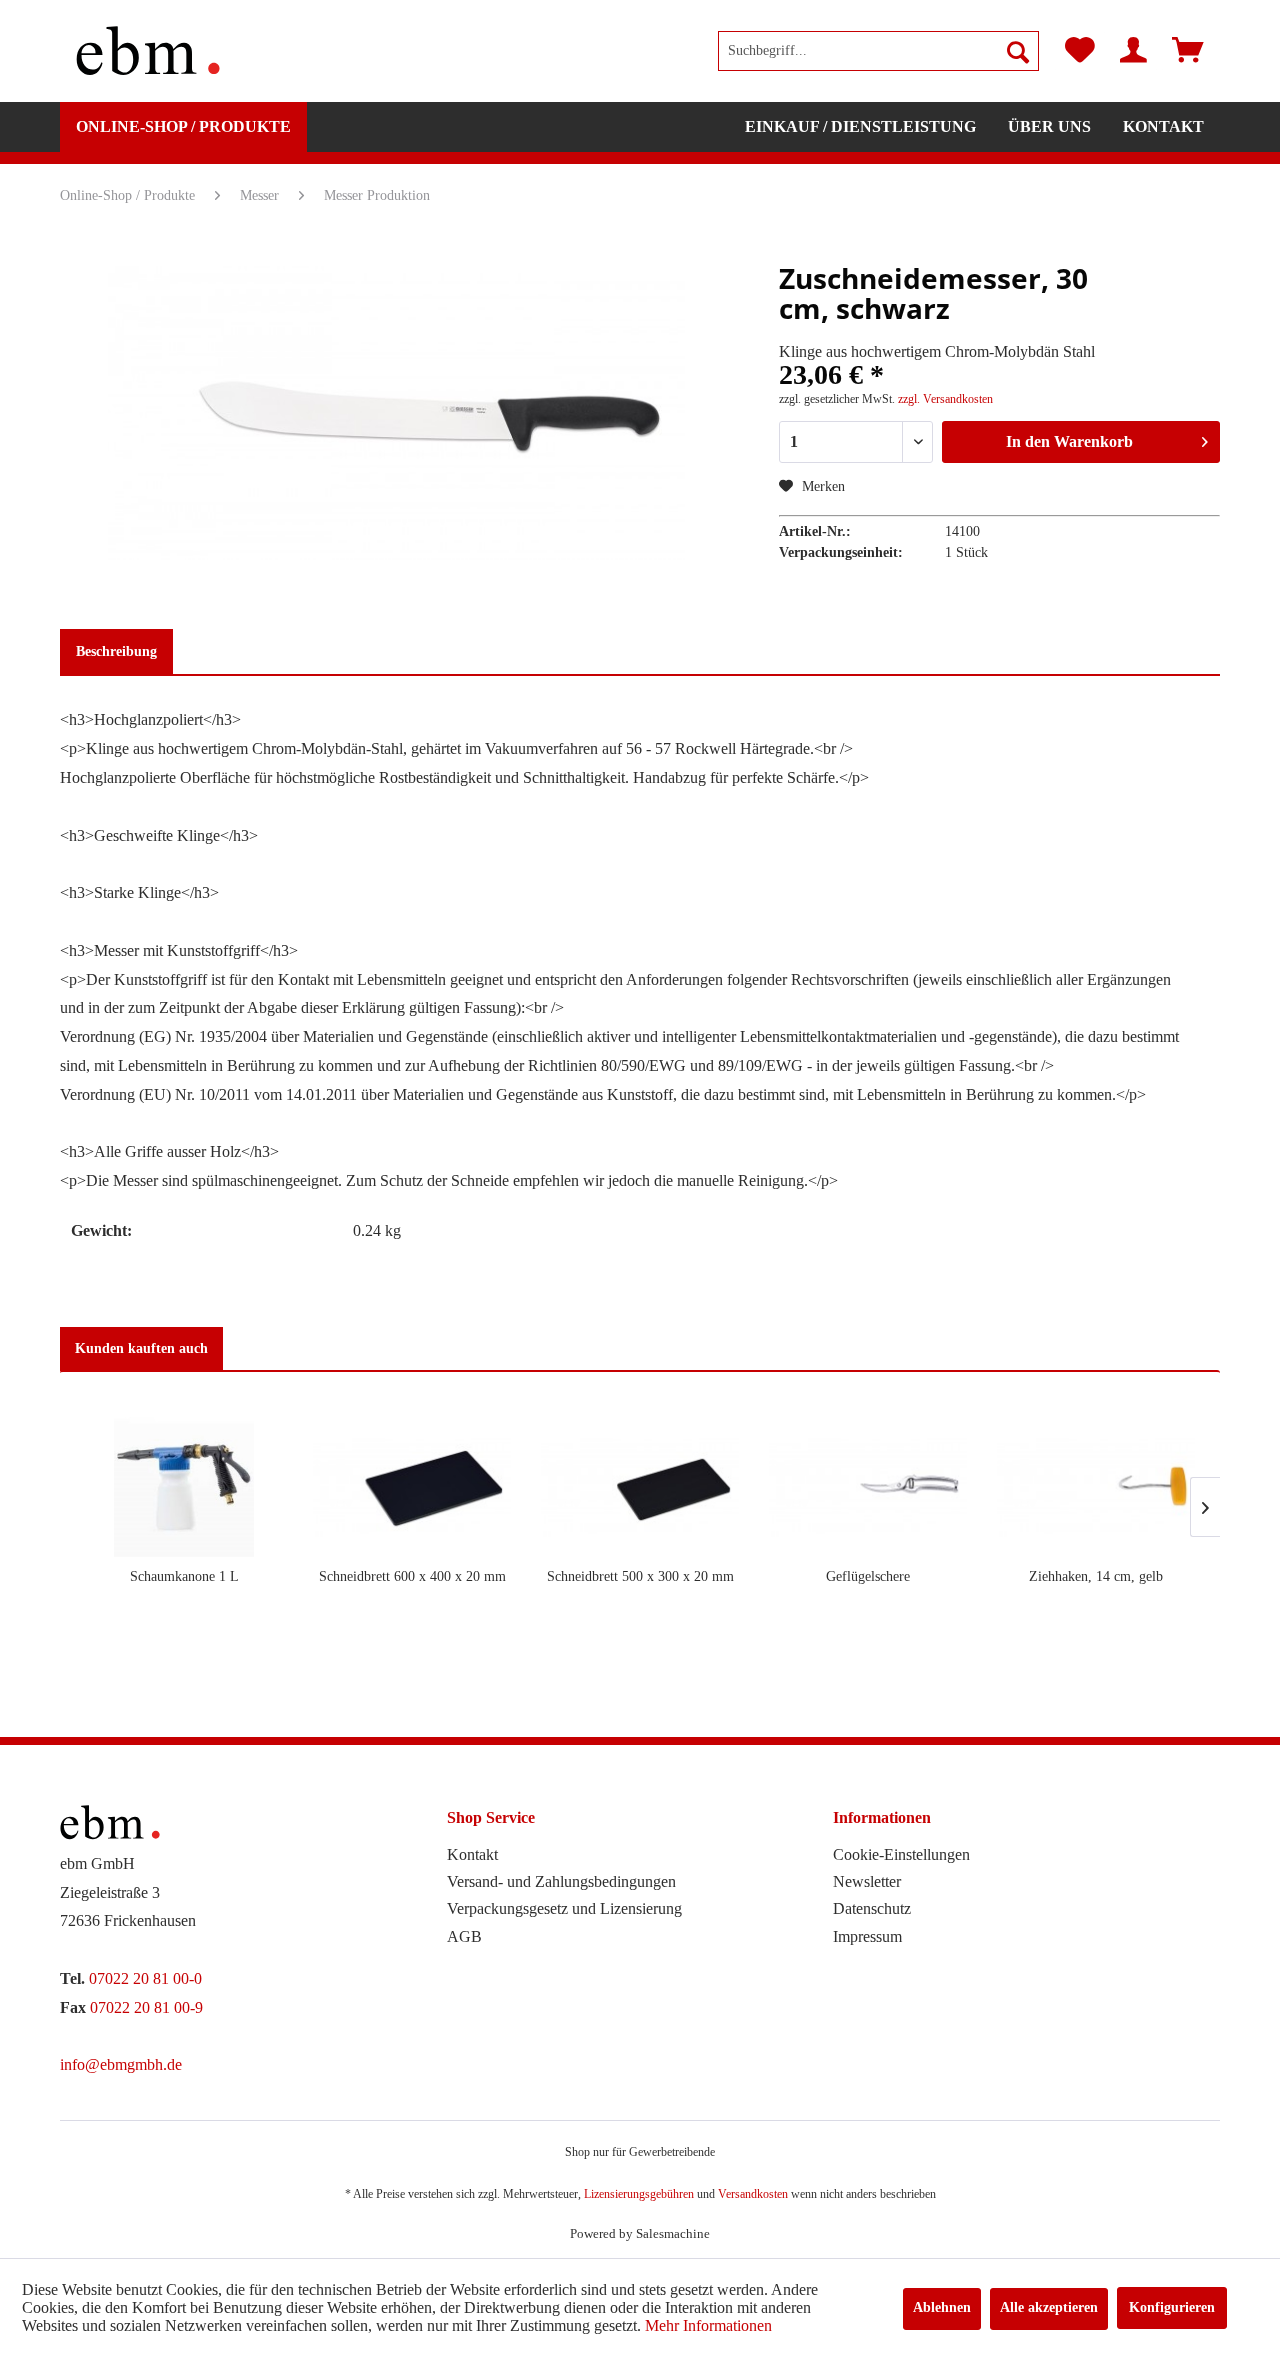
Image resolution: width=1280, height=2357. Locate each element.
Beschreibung (116, 651)
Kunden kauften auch (141, 1348)
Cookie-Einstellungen (901, 1854)
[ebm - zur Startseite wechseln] (148, 51)
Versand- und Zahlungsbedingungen (561, 1881)
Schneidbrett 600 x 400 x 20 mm (412, 1576)
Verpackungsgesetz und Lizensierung (564, 1908)
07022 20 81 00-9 (146, 2007)
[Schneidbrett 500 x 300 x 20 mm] (640, 1487)
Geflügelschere (868, 1576)
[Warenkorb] (1188, 51)
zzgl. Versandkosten (945, 399)
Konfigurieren (1172, 2307)
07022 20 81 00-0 (145, 1978)
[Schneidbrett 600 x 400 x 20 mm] (412, 1487)
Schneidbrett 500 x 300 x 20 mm (640, 1576)
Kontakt (472, 1854)
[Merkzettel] (1080, 51)
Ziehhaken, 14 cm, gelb (1096, 1576)
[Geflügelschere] (868, 1487)
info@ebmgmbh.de (121, 2064)
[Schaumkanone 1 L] (184, 1487)
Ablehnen (942, 2307)
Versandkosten (753, 2194)
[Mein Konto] (1133, 51)
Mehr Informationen (708, 2325)
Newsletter (867, 1881)
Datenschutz (872, 1908)
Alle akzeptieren (1049, 2307)
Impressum (867, 1936)
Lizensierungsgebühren (639, 2194)
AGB (464, 1936)
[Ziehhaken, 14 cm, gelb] (1096, 1487)
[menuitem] (878, 51)
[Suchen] (1018, 51)
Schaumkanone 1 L (184, 1576)
